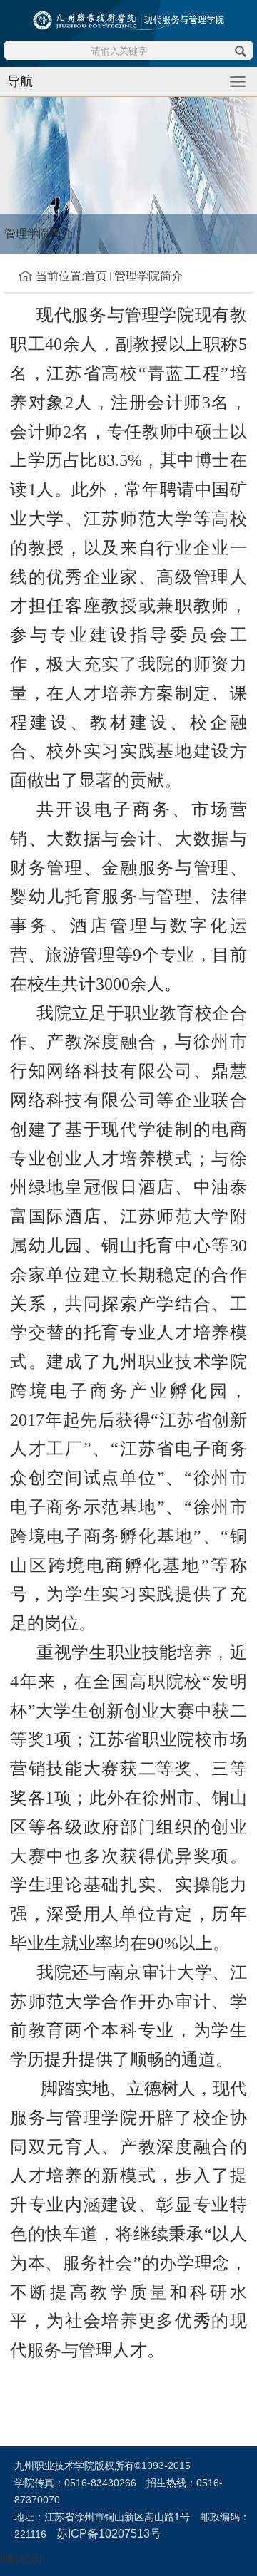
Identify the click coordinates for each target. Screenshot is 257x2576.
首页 (96, 276)
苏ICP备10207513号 (109, 2534)
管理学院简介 (148, 276)
